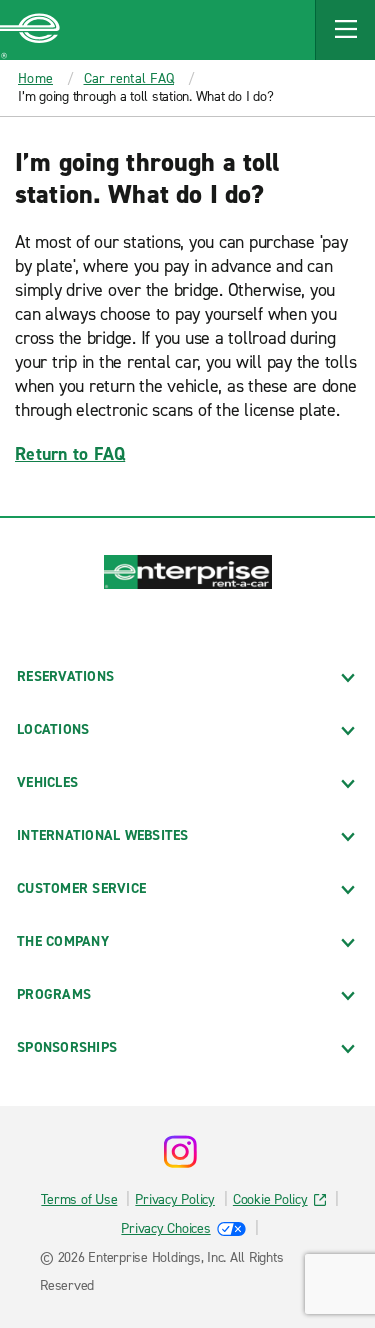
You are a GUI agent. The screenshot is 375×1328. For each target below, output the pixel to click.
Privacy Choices (165, 1228)
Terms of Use (79, 1199)
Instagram (180, 1152)
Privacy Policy (175, 1199)
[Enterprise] (30, 30)
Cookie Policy (270, 1199)
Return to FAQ (70, 454)
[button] (345, 30)
